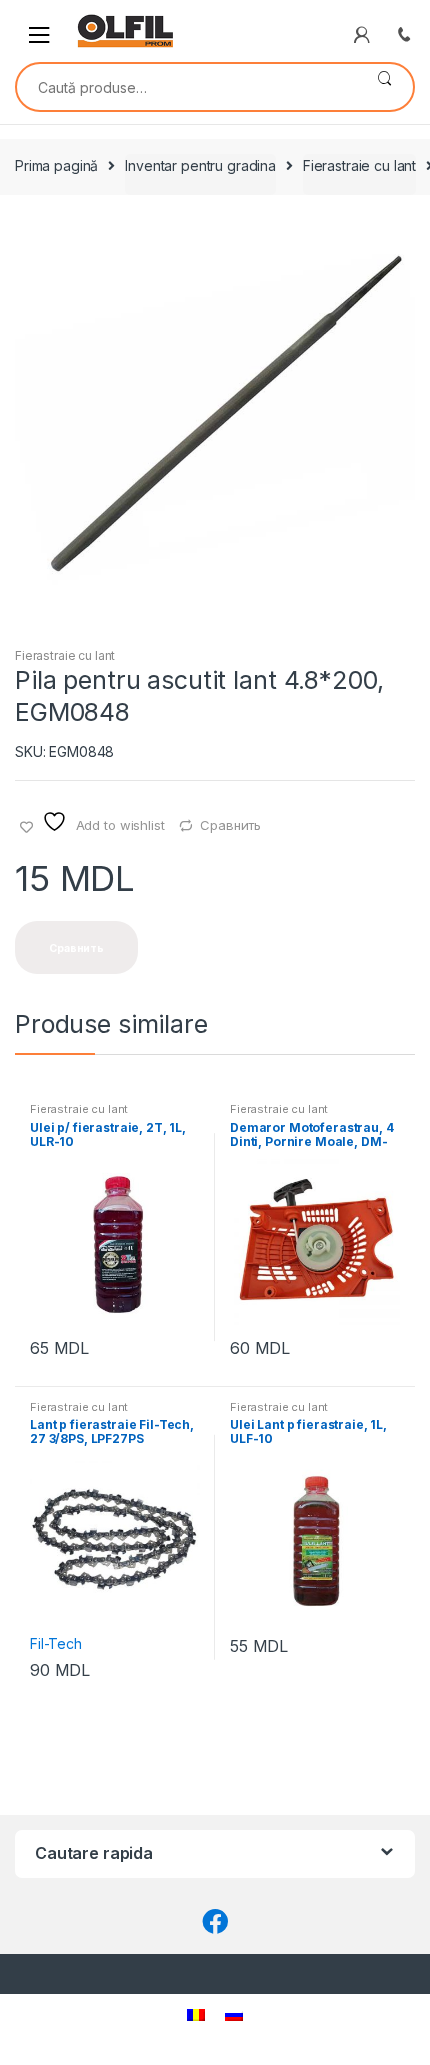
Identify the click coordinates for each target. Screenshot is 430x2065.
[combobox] (186, 87)
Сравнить (230, 825)
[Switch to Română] (196, 2014)
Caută (384, 87)
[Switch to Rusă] (234, 2014)
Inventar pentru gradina (200, 165)
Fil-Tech (56, 1643)
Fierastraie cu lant (359, 165)
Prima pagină (56, 165)
